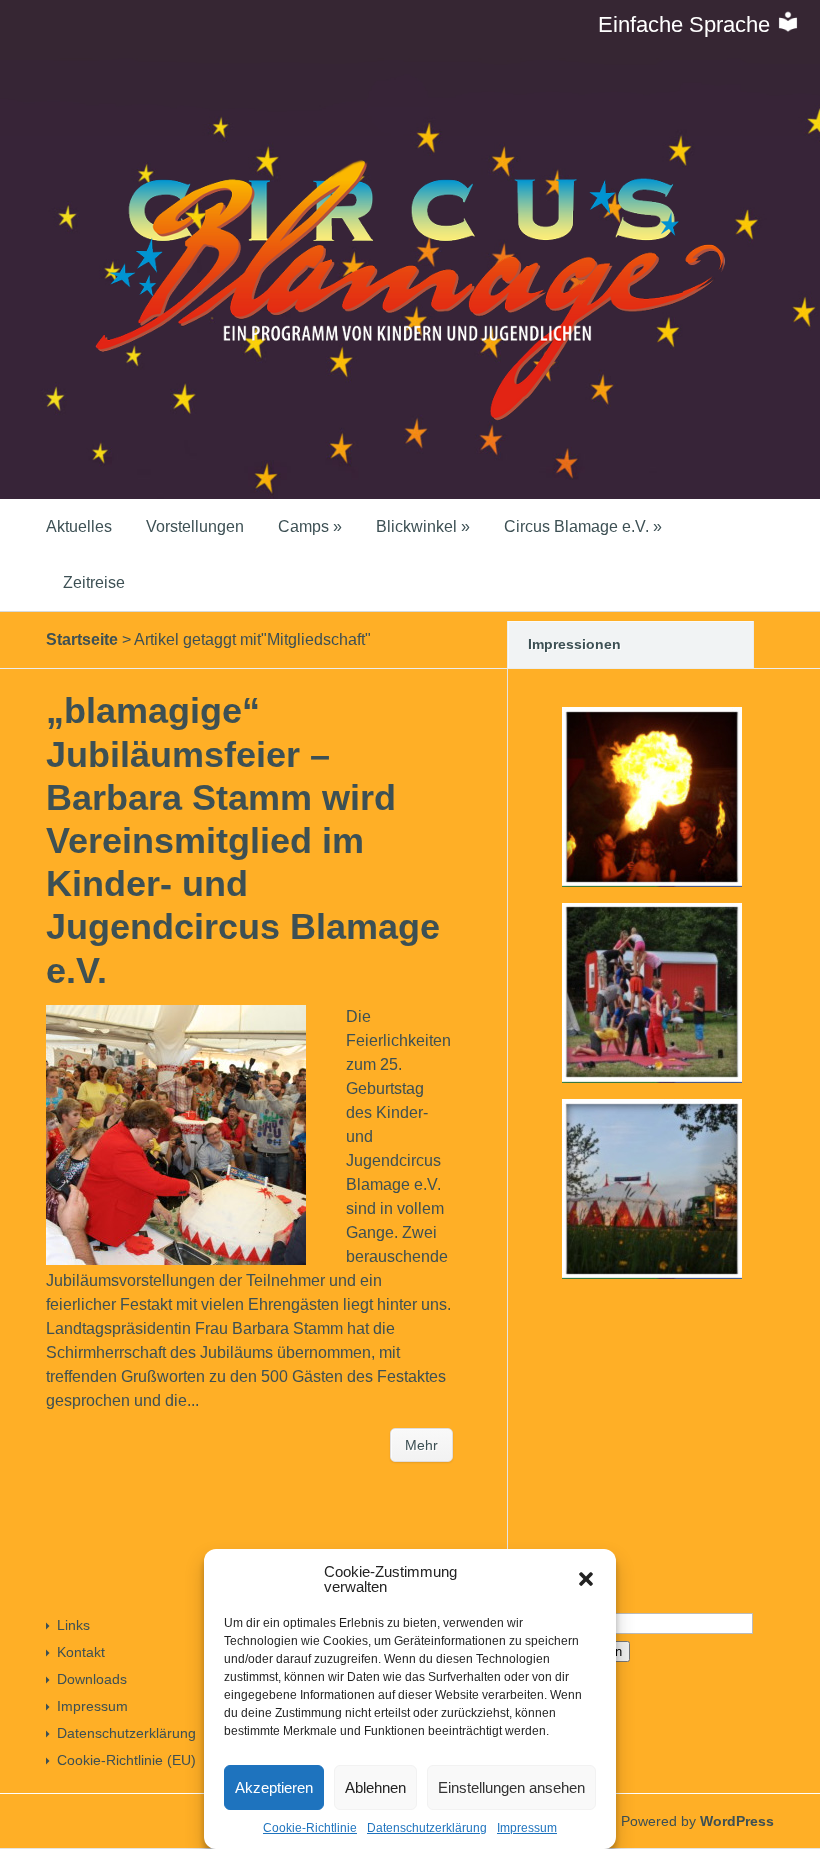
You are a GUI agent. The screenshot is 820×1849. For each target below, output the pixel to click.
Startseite (82, 639)
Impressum (527, 1828)
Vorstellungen (195, 526)
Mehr (421, 1445)
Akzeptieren (274, 1787)
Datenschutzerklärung (427, 1828)
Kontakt (81, 1652)
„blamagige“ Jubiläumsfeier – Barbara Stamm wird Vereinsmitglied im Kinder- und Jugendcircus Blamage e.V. (243, 840)
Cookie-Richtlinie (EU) (126, 1760)
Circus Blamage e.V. (583, 526)
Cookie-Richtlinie (310, 1828)
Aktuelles (79, 526)
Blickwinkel (423, 526)
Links (73, 1625)
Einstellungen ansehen (511, 1787)
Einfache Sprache (687, 24)
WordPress (737, 1821)
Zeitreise (94, 582)
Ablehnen (375, 1787)
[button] (586, 1579)
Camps (310, 526)
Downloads (92, 1679)
